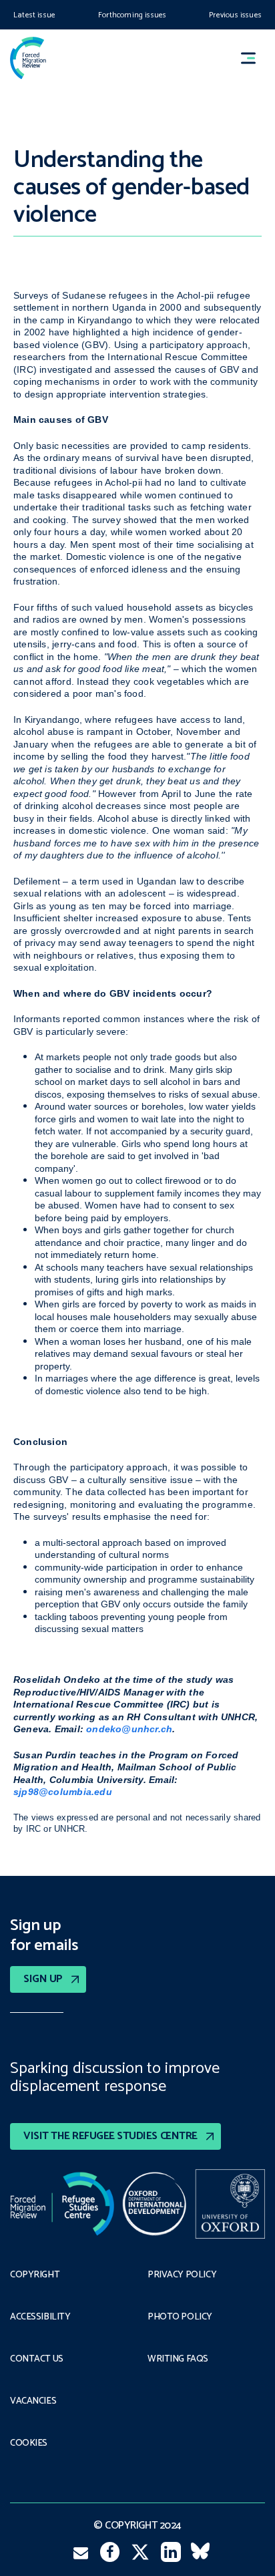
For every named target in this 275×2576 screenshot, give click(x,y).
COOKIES (29, 2444)
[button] (254, 58)
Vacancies (33, 2402)
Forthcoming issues (132, 15)
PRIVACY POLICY (182, 2275)
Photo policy (180, 2317)
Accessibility (40, 2317)
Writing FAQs (178, 2360)
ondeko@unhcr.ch (129, 1729)
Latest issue (34, 15)
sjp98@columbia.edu (63, 1792)
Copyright (35, 2275)
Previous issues (235, 15)
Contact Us (37, 2360)
